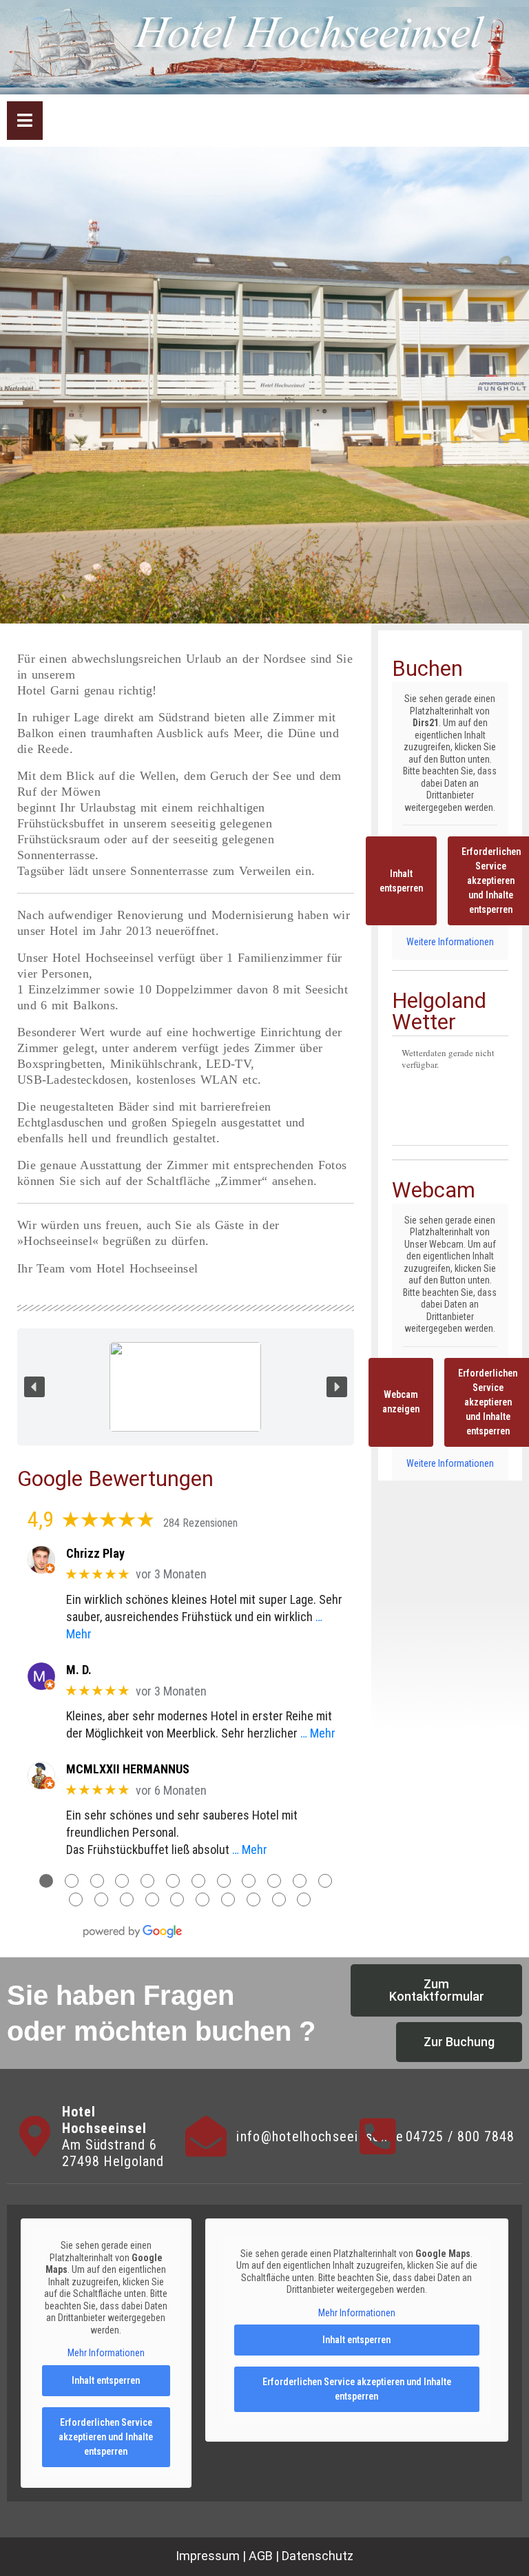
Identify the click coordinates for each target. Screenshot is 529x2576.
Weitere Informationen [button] (450, 942)
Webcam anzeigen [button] (401, 1402)
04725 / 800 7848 (460, 2136)
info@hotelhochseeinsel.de (320, 2136)
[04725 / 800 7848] (378, 2136)
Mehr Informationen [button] (106, 2353)
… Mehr (318, 1733)
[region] (186, 1387)
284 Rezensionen (200, 1523)
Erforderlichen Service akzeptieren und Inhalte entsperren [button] (106, 2437)
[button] (34, 1387)
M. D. (79, 1670)
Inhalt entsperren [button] (401, 881)
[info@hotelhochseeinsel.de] (206, 2136)
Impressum (208, 2556)
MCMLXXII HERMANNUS (128, 1769)
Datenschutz (318, 2556)
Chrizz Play (95, 1553)
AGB (261, 2556)
